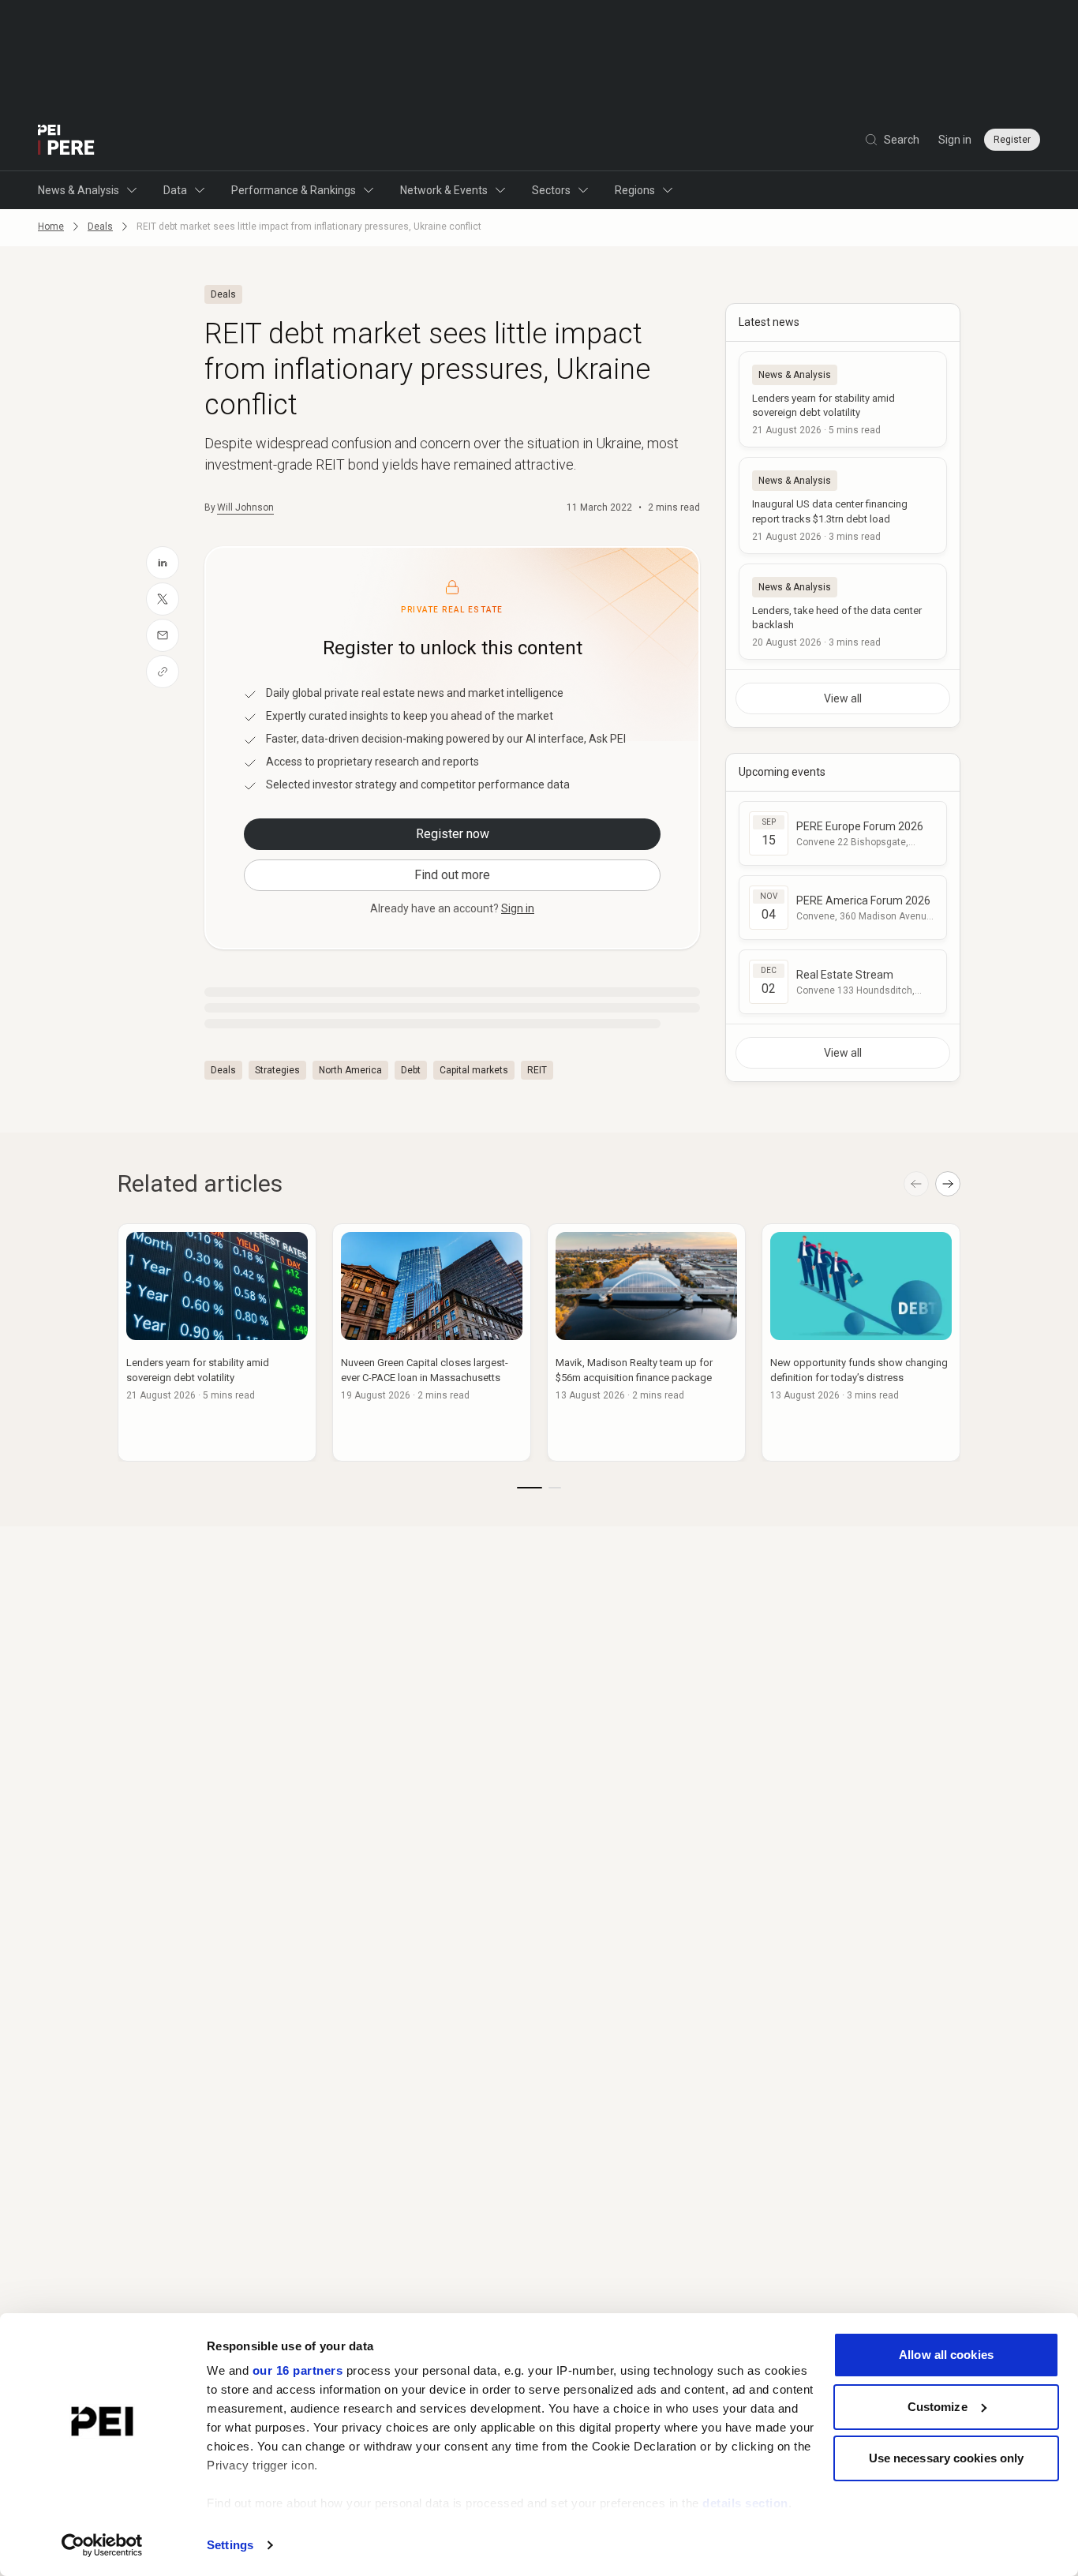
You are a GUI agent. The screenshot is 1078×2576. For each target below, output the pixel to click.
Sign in (955, 140)
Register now (453, 834)
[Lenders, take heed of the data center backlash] (843, 612)
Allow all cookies (946, 2355)
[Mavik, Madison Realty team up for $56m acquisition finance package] (646, 1342)
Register (1012, 140)
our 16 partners (298, 2370)
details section (745, 2503)
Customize (938, 2407)
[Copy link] (163, 672)
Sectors (551, 190)
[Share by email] (163, 635)
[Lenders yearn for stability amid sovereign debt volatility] (843, 399)
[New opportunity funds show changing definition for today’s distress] (861, 1342)
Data (175, 190)
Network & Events (444, 190)
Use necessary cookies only (947, 2458)
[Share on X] (163, 599)
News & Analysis (79, 190)
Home (51, 227)
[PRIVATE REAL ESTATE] (66, 140)
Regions (635, 190)
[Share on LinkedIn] (163, 563)
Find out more (452, 875)
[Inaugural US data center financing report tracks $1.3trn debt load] (843, 505)
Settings (230, 2545)
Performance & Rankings (294, 190)
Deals (100, 227)
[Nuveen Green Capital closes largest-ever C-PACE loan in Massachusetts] (432, 1342)
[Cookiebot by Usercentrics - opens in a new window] (102, 2545)
